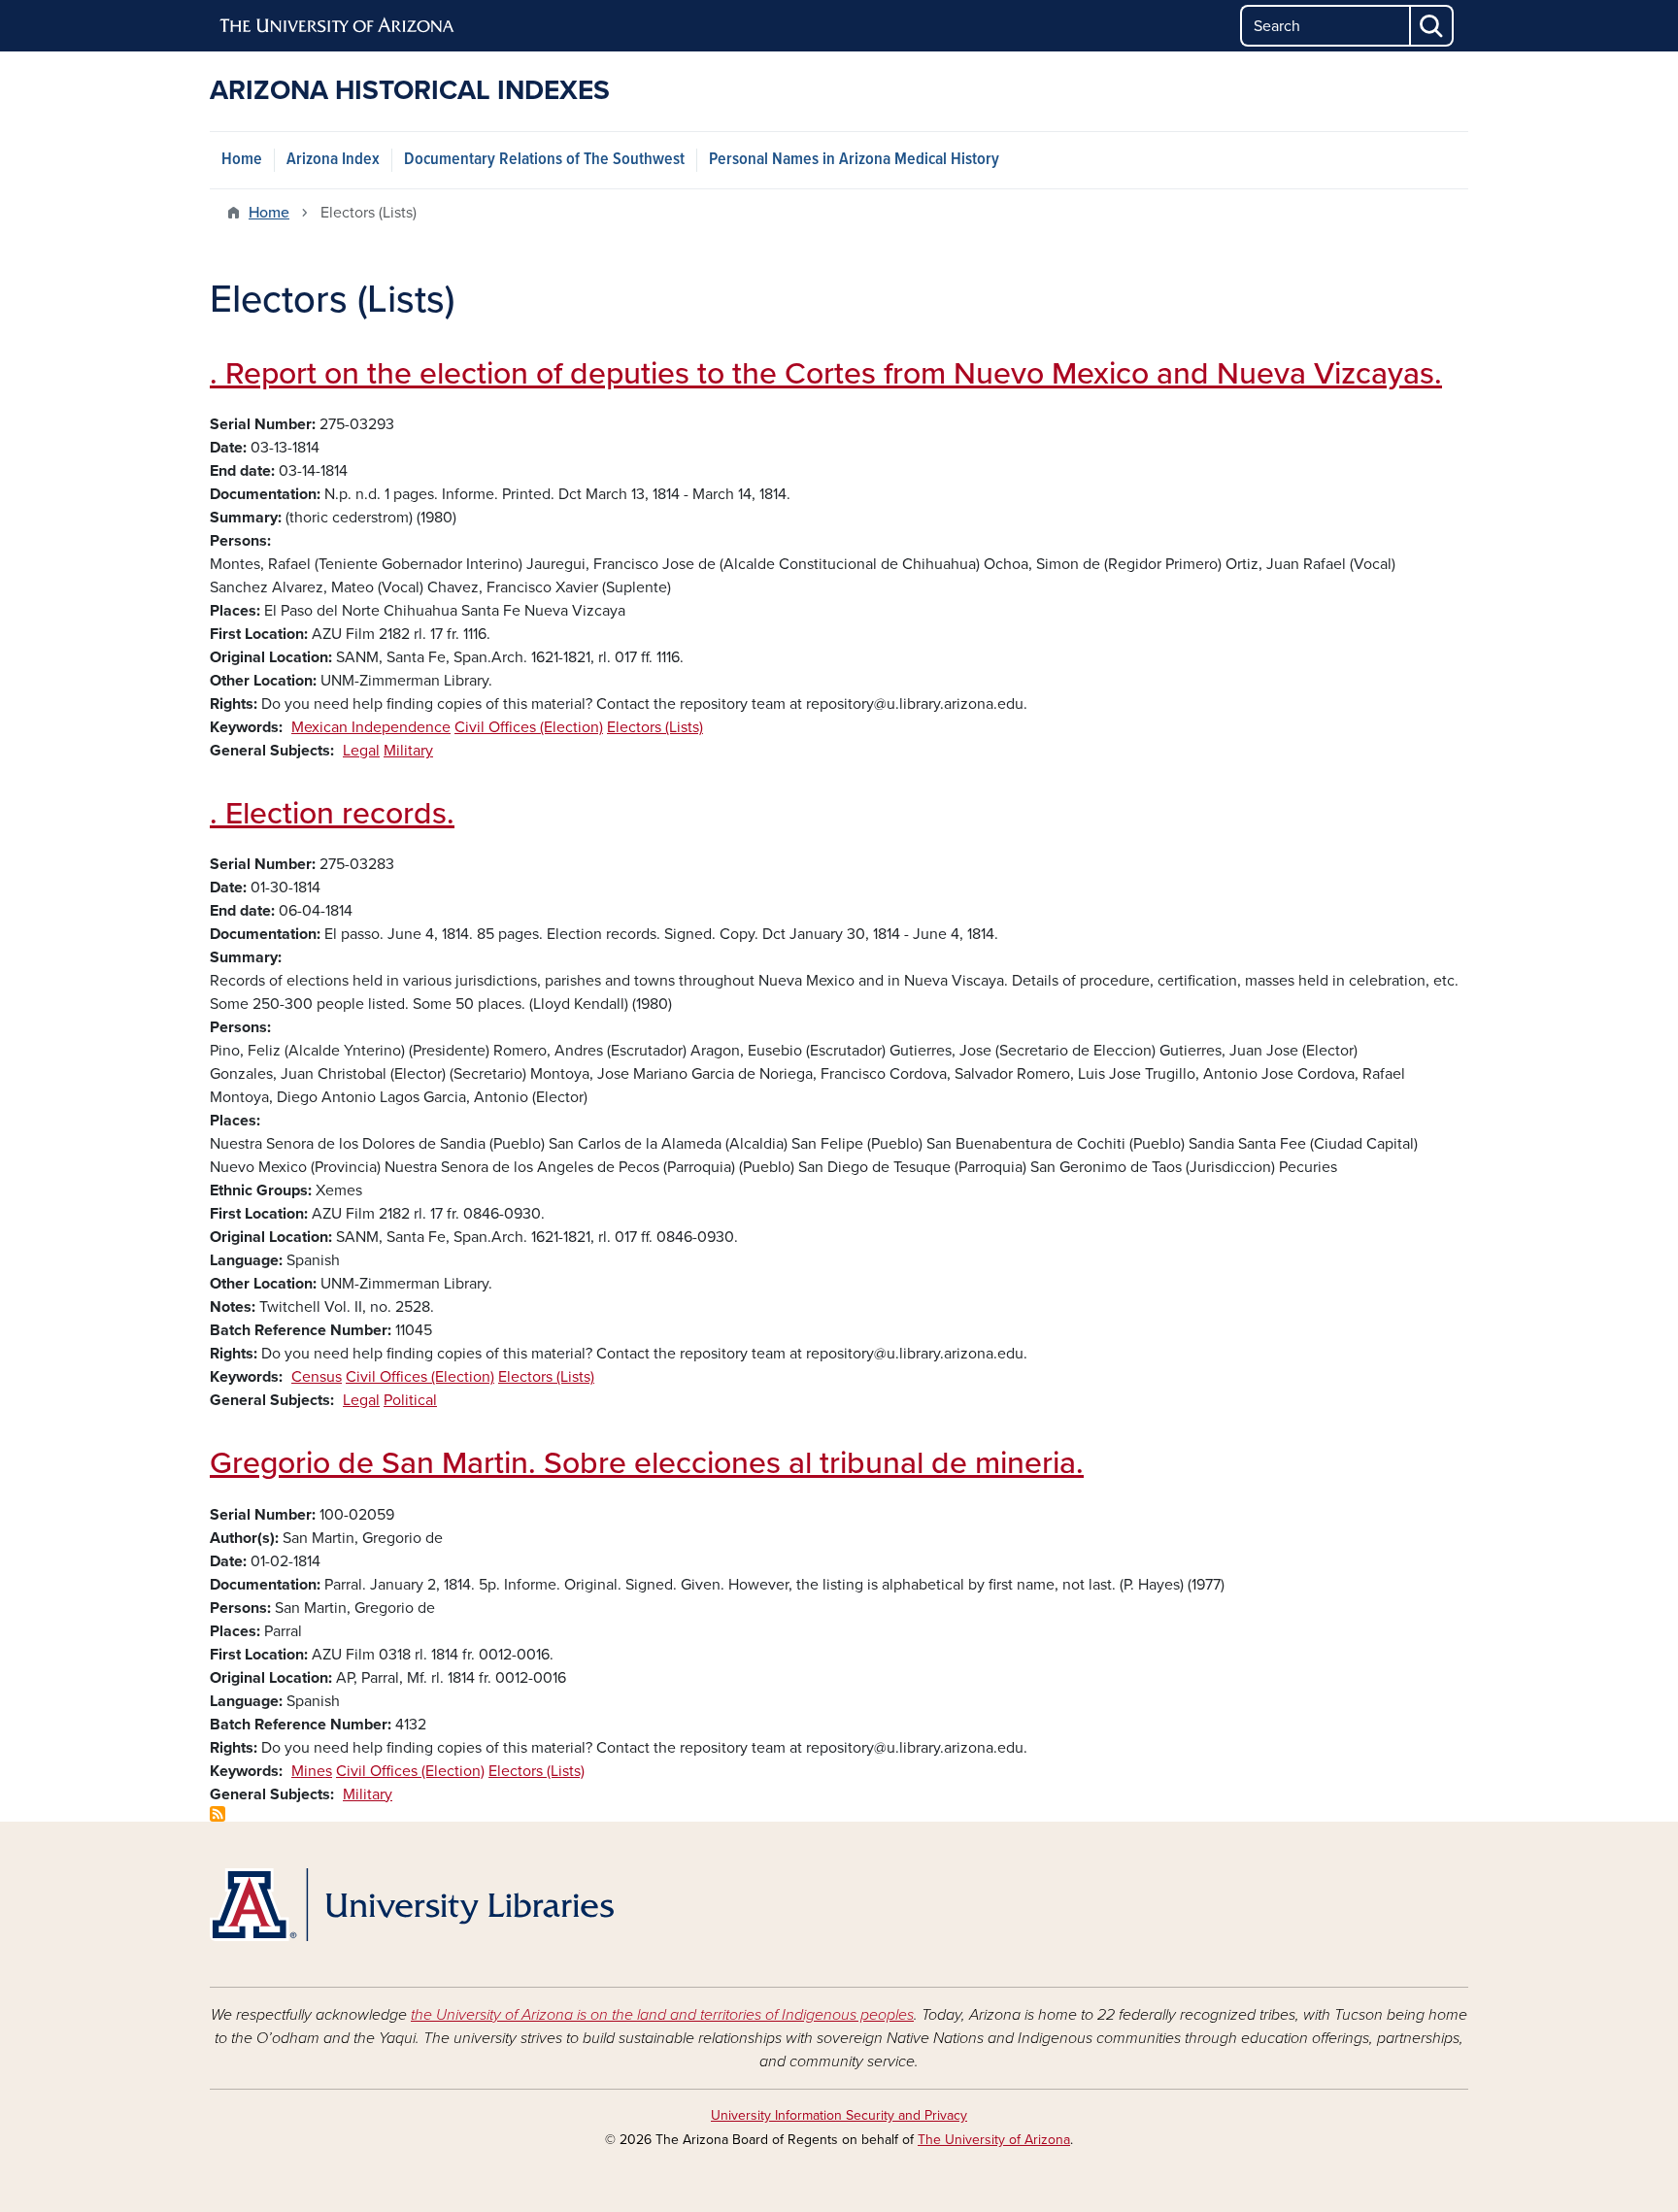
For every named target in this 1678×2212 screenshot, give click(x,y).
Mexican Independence (371, 727)
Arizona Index (333, 160)
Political (410, 1400)
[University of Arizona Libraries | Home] (412, 1905)
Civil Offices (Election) (529, 727)
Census (317, 1377)
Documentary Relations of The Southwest (544, 160)
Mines (312, 1771)
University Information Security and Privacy (839, 2115)
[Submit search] (1432, 26)
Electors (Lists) (655, 727)
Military (408, 751)
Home (242, 160)
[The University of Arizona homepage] (338, 26)
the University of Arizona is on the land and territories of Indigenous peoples (662, 2015)
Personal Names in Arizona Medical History (854, 160)
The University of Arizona (994, 2140)
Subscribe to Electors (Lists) (218, 1814)
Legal (361, 751)
